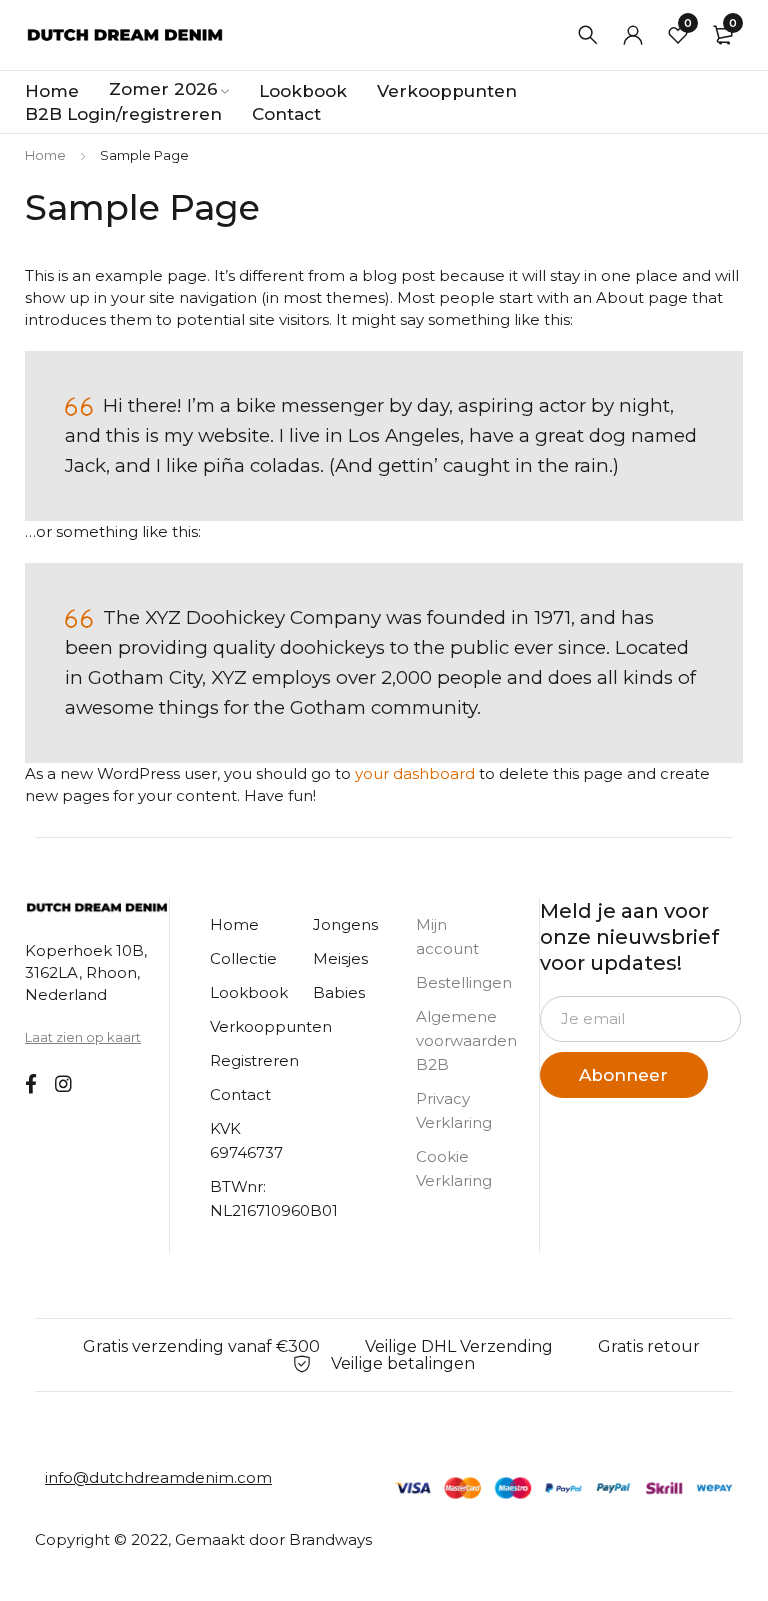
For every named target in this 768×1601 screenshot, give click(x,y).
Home (45, 155)
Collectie (243, 958)
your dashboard (415, 773)
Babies (339, 992)
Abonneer (623, 1075)
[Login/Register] (633, 35)
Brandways (330, 1539)
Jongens (345, 924)
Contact (240, 1094)
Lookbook (249, 992)
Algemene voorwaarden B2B (466, 1040)
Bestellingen (464, 982)
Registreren (254, 1060)
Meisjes (340, 958)
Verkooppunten (271, 1026)
